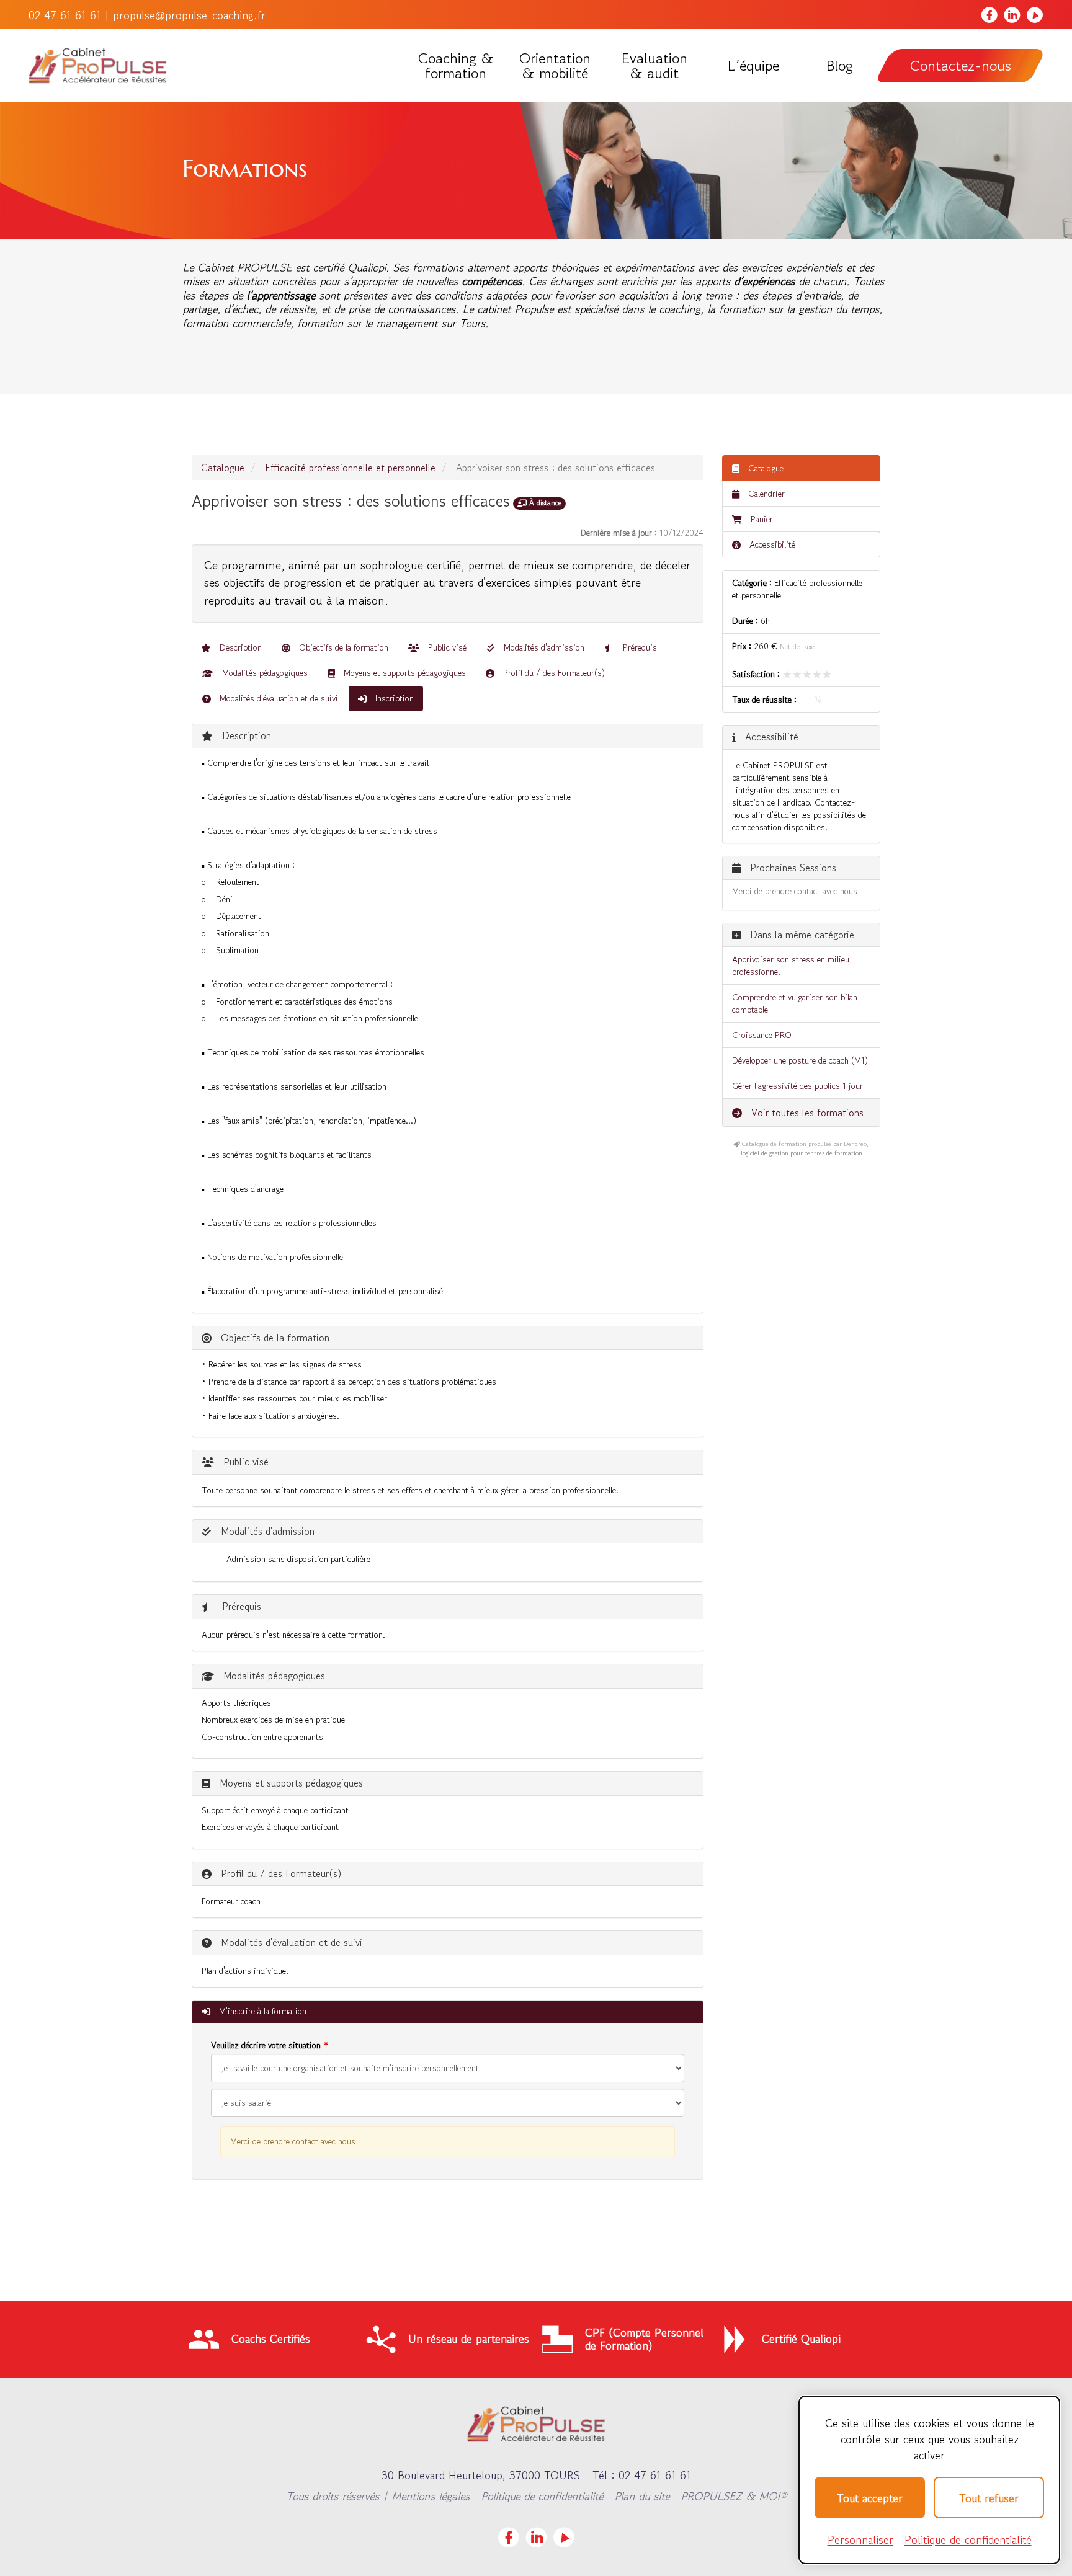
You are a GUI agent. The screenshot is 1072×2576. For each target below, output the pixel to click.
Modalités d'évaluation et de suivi (278, 698)
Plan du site (642, 2496)
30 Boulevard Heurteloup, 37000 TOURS (481, 2475)
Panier (762, 519)
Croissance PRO (762, 1035)
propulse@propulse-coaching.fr (189, 15)
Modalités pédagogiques (264, 673)
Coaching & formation (456, 66)
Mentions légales (431, 2496)
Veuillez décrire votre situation (266, 2045)
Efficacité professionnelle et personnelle (350, 468)
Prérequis (639, 647)
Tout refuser (989, 2498)
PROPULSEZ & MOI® (734, 2496)
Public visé (446, 647)
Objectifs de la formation (342, 647)
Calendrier (765, 494)
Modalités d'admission (543, 647)
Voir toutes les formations (806, 1113)
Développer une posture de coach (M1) (800, 1060)
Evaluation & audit (654, 66)
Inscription (393, 698)
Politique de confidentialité (542, 2496)
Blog (839, 66)
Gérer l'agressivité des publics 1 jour (797, 1086)
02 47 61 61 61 (65, 15)
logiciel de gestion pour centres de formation (802, 1153)
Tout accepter (870, 2498)
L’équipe (753, 66)
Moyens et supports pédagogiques (404, 673)
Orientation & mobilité (555, 66)
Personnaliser (860, 2539)
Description (239, 647)
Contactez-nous (961, 65)
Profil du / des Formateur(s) (553, 673)
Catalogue (223, 468)
